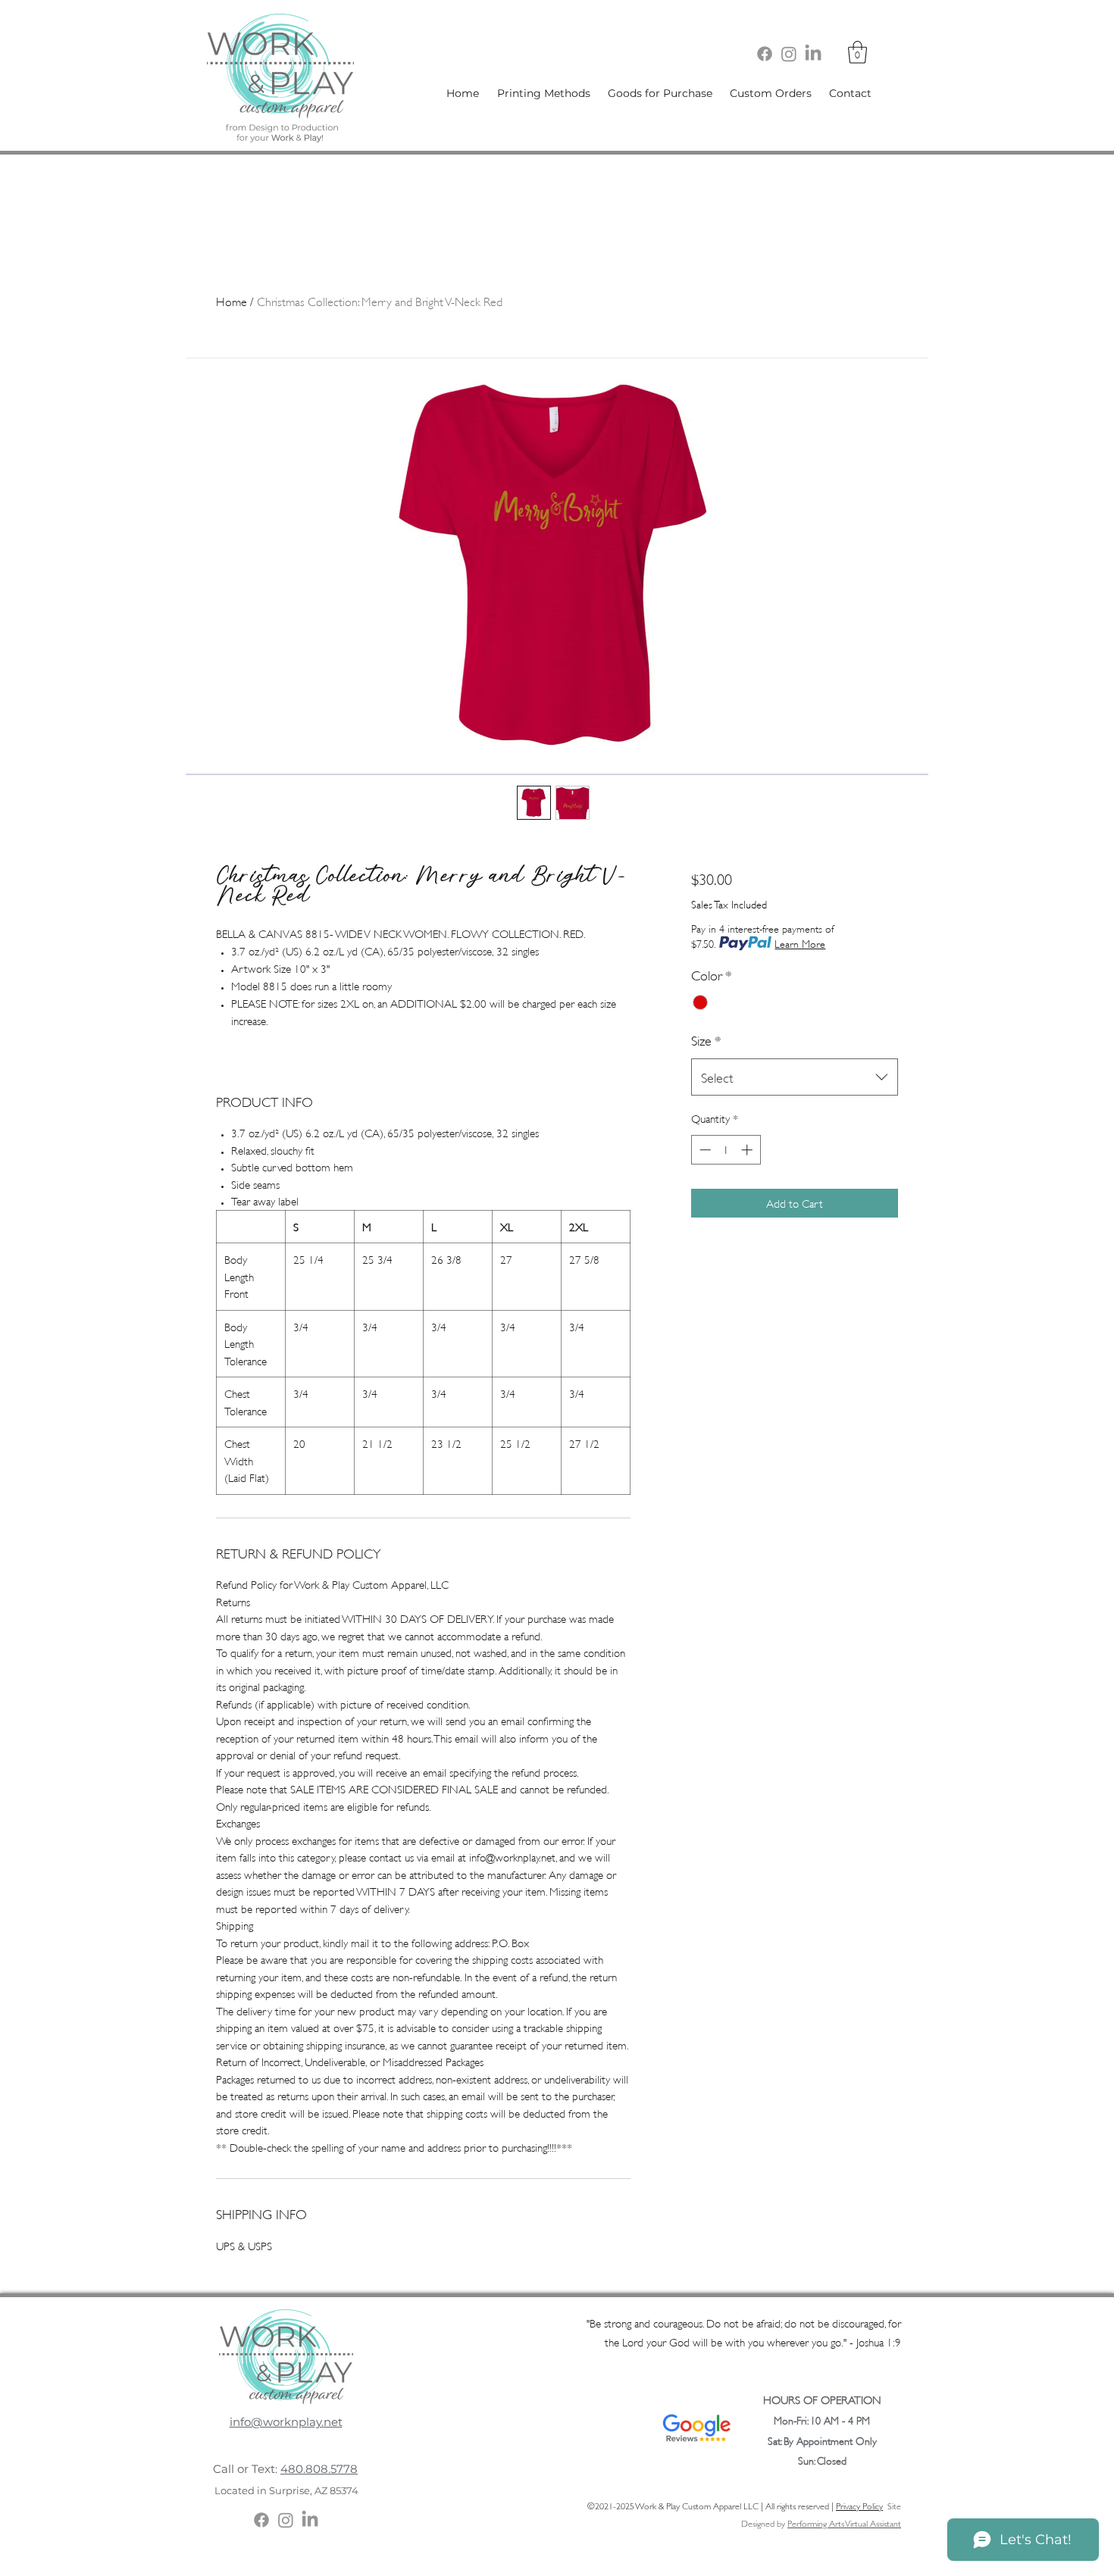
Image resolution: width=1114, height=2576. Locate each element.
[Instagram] (789, 54)
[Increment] (748, 1150)
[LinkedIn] (813, 54)
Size (706, 1039)
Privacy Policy (859, 2505)
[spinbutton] (726, 1150)
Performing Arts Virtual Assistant (844, 2523)
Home (232, 300)
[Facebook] (765, 54)
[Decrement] (704, 1150)
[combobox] (795, 1077)
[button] (857, 52)
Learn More (800, 943)
